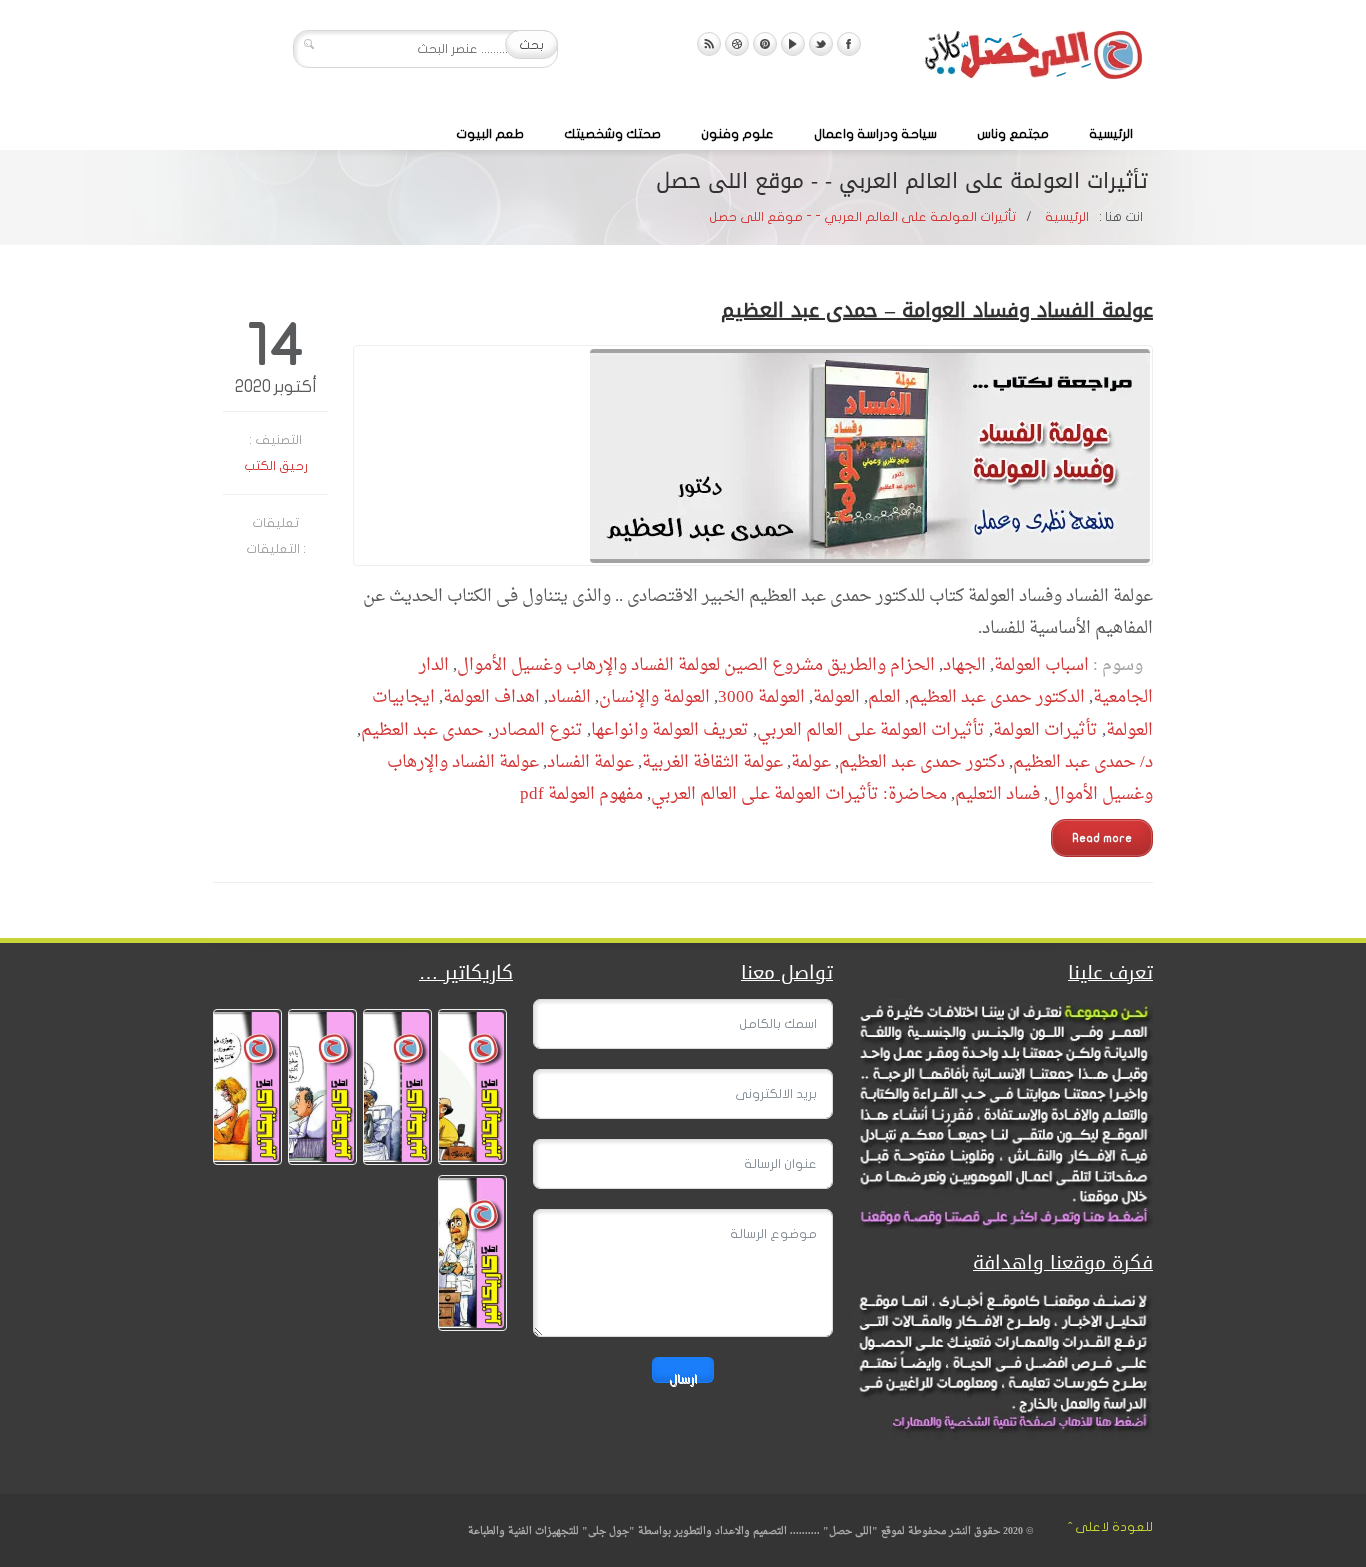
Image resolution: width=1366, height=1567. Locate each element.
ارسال (683, 1377)
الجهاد (964, 665)
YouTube (793, 44)
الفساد (569, 697)
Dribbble (737, 44)
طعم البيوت (490, 134)
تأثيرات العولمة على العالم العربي (871, 730)
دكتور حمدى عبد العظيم (922, 762)
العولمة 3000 (761, 697)
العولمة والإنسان (654, 697)
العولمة (836, 697)
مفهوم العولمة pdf (581, 794)
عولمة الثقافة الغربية (712, 762)
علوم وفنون (737, 134)
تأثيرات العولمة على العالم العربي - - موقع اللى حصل (862, 217)
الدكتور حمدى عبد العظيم (997, 697)
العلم (884, 697)
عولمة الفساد (590, 762)
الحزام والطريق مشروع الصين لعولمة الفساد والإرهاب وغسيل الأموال (696, 665)
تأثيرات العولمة (1045, 730)
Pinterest (765, 44)
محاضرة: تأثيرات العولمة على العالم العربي (799, 794)
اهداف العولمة (491, 697)
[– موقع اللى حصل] (1033, 59)
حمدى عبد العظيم (422, 730)
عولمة (811, 762)
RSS (709, 44)
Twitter (821, 44)
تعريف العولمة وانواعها (670, 730)
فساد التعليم (997, 794)
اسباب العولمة (1041, 665)
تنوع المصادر (537, 730)
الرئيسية (1111, 134)
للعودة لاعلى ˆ (1110, 1527)
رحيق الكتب (276, 466)
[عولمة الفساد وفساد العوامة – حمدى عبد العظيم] (753, 455)
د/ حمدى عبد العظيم (1083, 762)
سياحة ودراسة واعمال (875, 134)
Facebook (849, 44)
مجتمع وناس (1013, 134)
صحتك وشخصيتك (612, 134)
